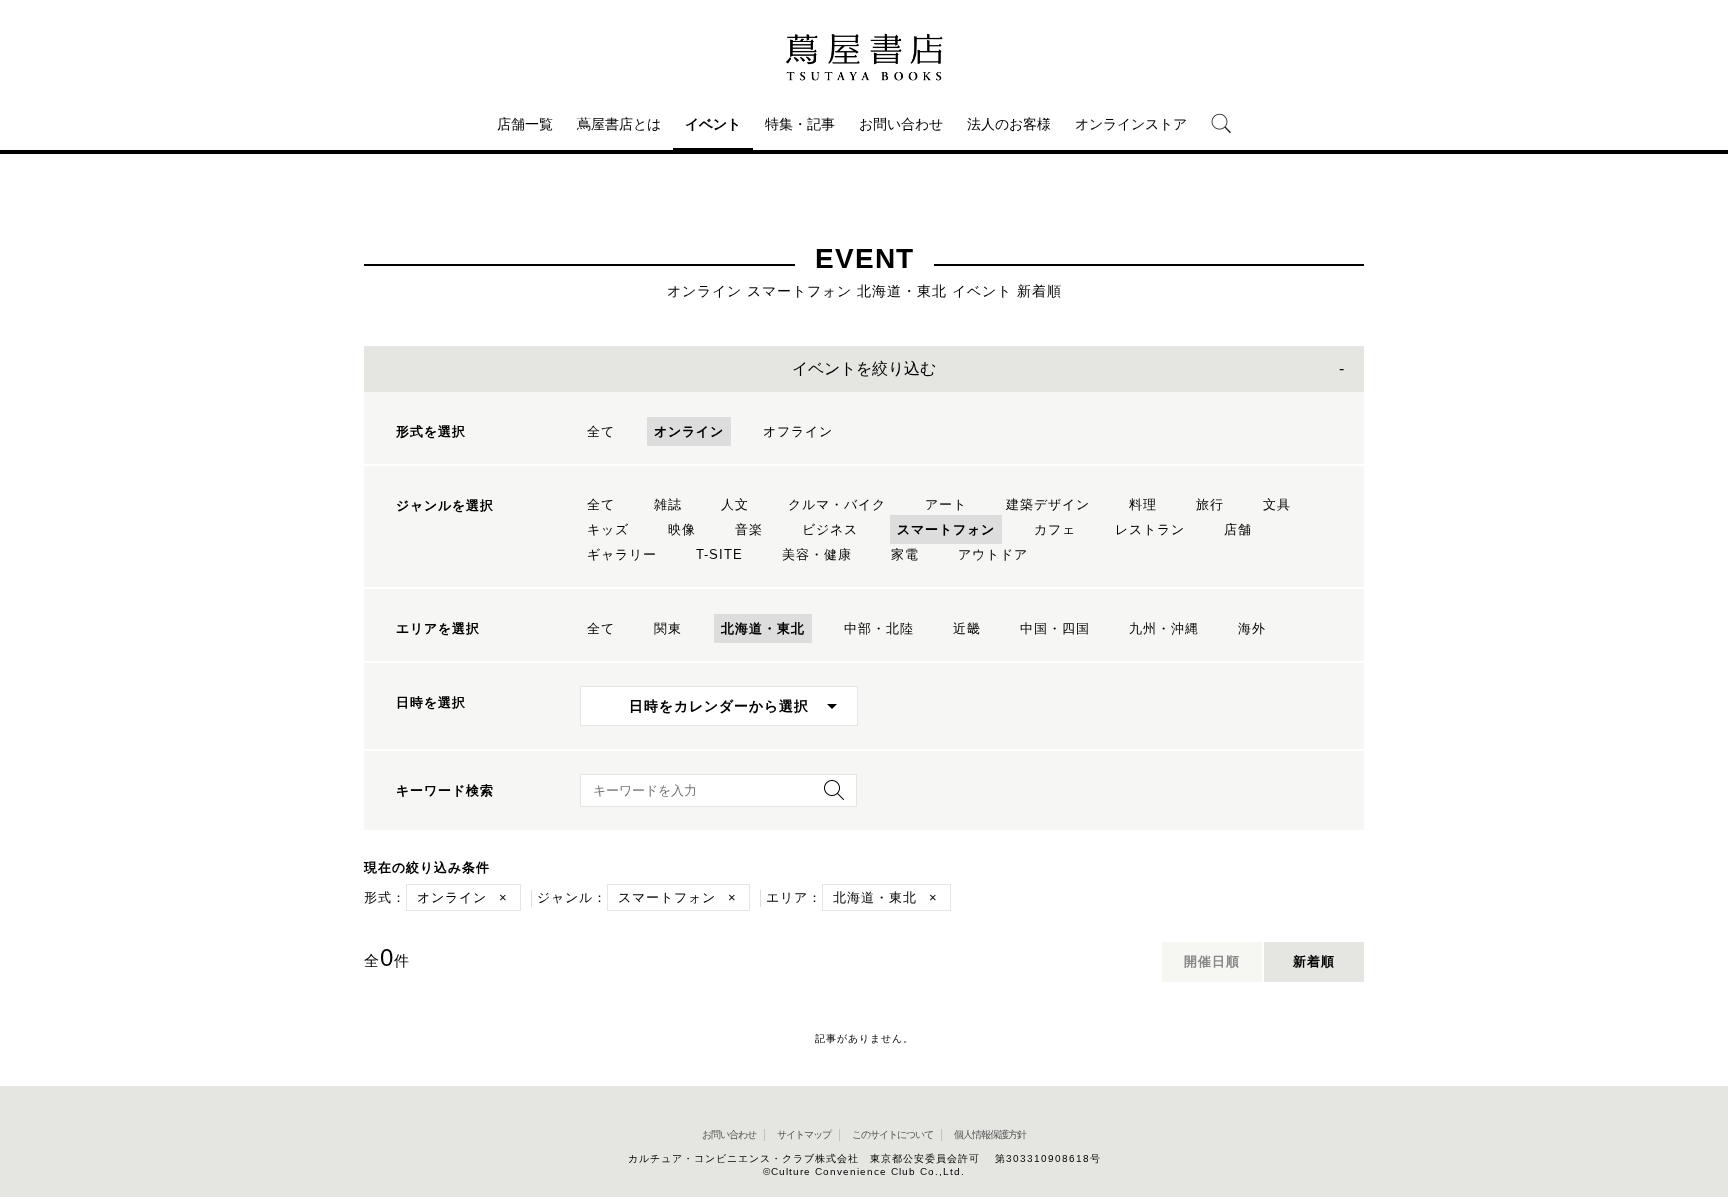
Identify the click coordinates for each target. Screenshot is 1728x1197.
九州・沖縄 (1164, 628)
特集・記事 (800, 124)
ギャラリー (622, 554)
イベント (713, 124)
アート (946, 504)
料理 (1143, 504)
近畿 (967, 628)
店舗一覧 (525, 124)
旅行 (1210, 504)
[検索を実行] (829, 796)
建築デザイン (1048, 504)
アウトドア (993, 554)
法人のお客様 (1009, 124)
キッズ (608, 529)
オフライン (798, 431)
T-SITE (719, 554)
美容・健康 (817, 554)
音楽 (749, 529)
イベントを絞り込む (864, 368)
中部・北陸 (879, 628)
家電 (905, 554)
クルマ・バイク (837, 504)
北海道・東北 (763, 628)
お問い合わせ (901, 124)
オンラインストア (1131, 124)
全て (601, 431)
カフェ (1055, 529)
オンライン (689, 431)
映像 (682, 529)
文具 (1277, 504)
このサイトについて (892, 1134)
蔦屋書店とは (619, 124)
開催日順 (1212, 961)
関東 (668, 628)
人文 (735, 504)
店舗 (1238, 529)
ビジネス (830, 529)
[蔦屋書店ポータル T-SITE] (864, 57)
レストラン (1150, 529)
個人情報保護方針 (990, 1134)
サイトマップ (804, 1134)
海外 (1252, 628)
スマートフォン (946, 529)
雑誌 (668, 504)
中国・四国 (1055, 628)
